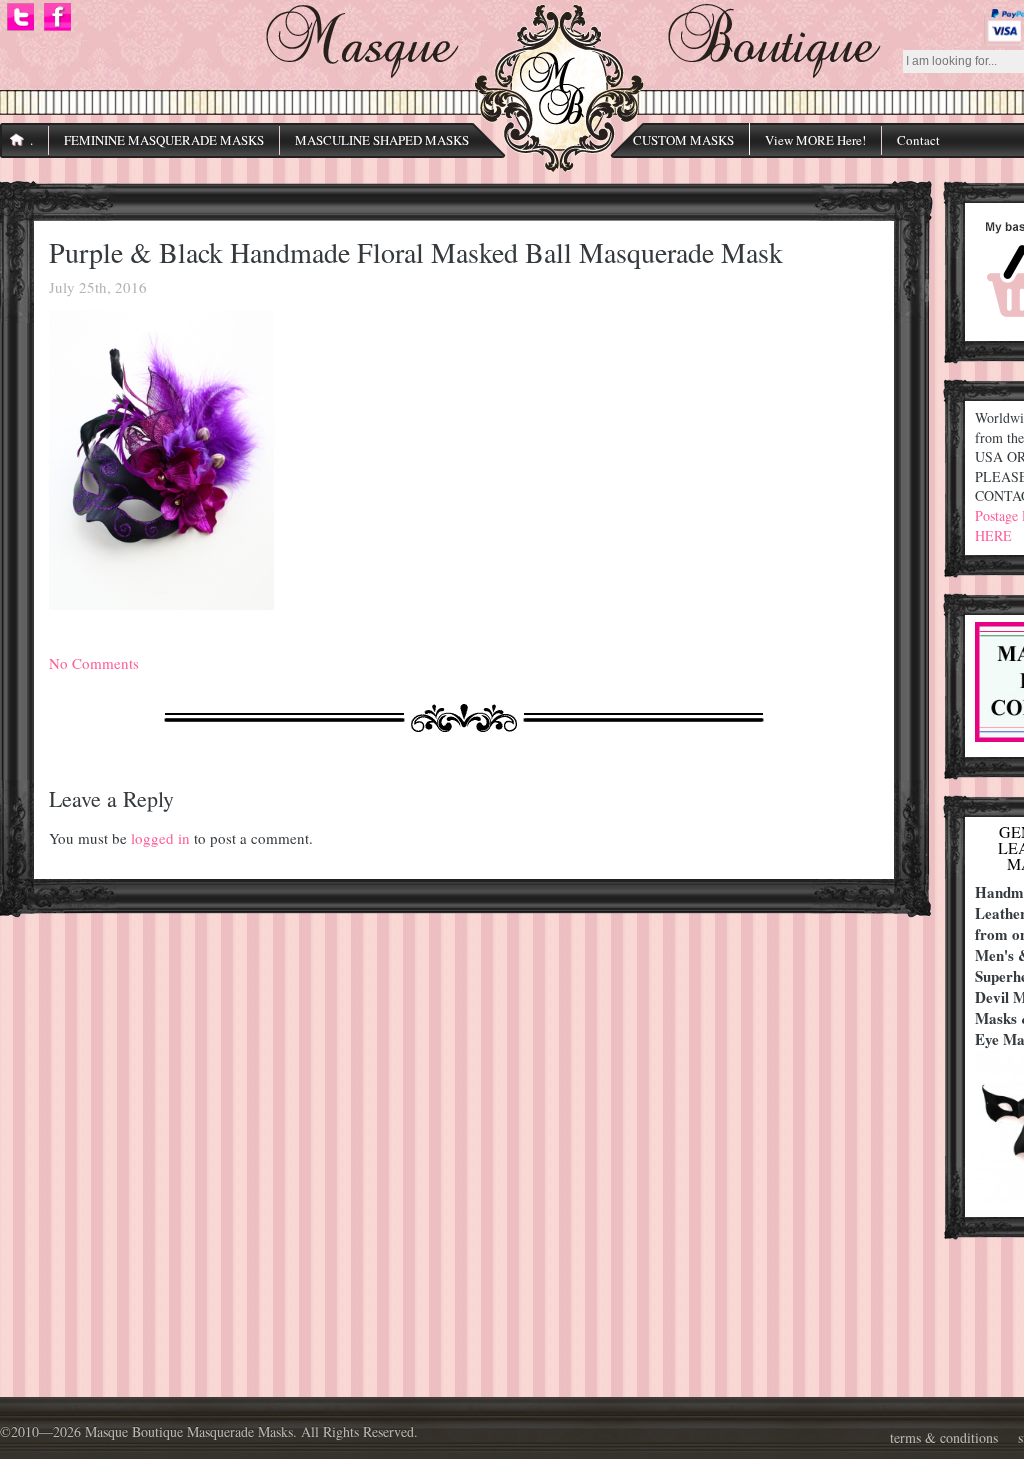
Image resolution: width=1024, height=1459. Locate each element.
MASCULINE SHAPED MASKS (382, 140)
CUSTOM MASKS (683, 140)
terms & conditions (944, 1437)
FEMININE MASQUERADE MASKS (164, 140)
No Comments (94, 663)
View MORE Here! (815, 140)
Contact (918, 140)
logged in (160, 838)
